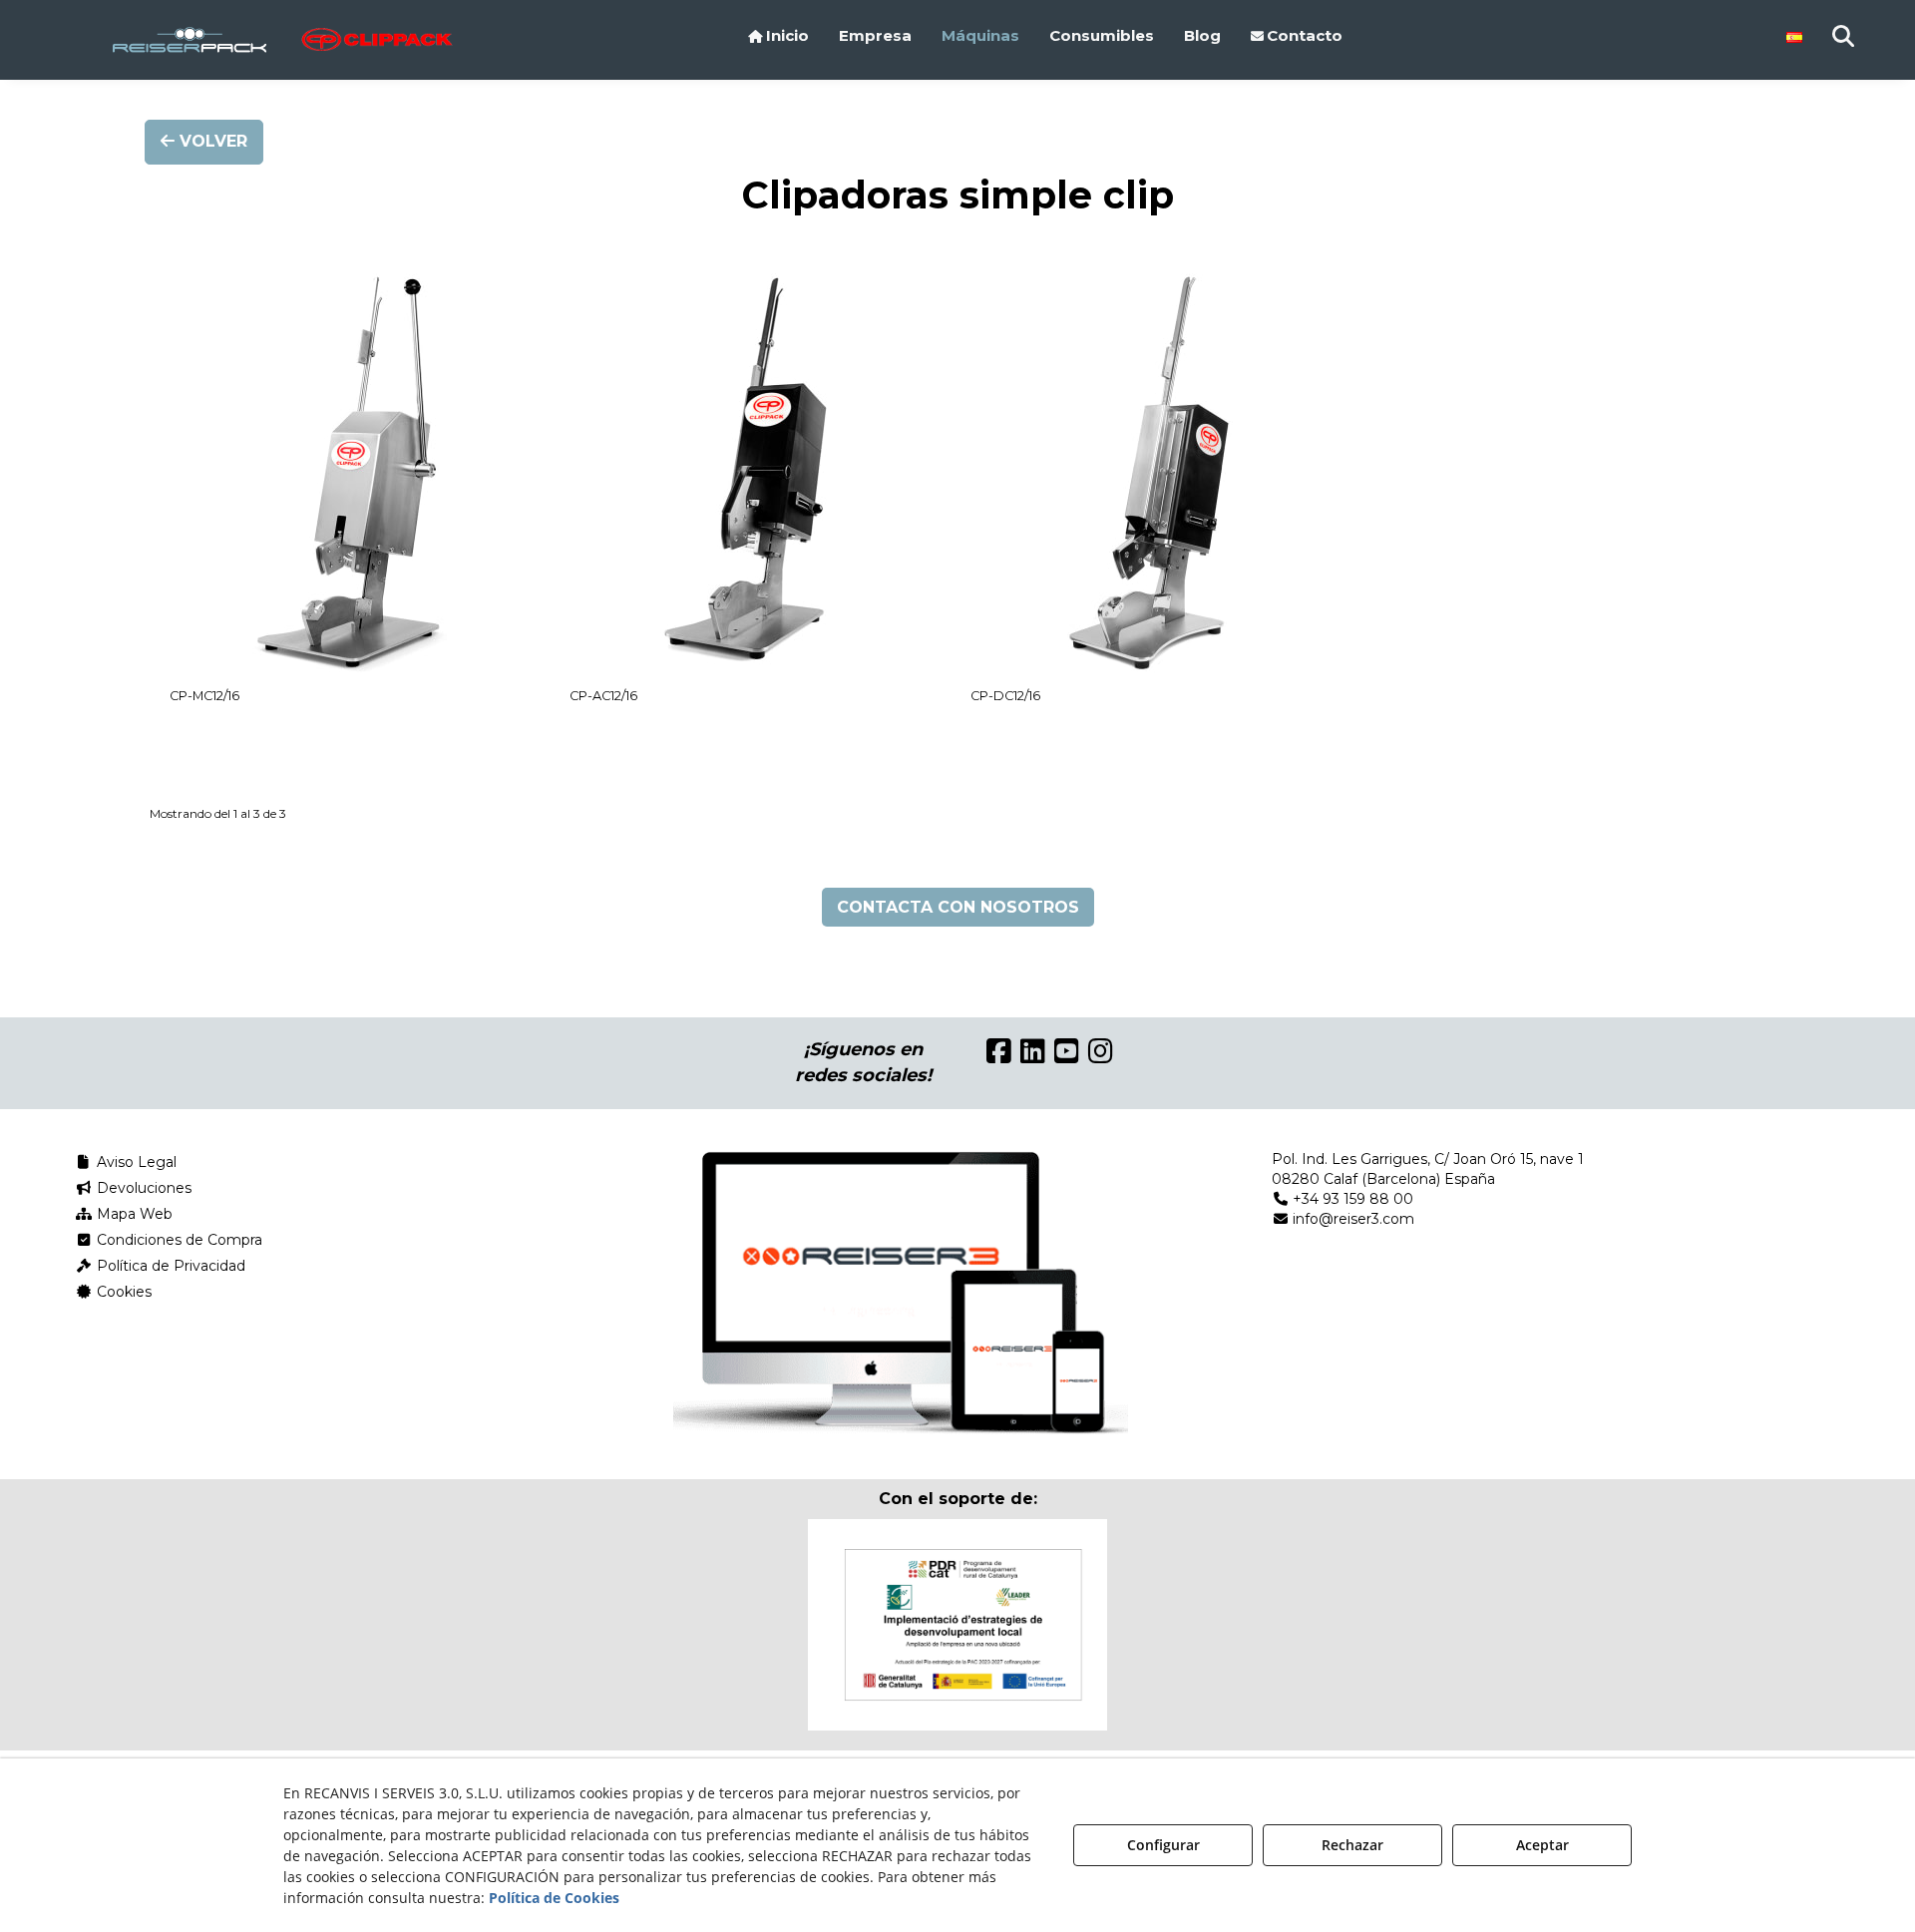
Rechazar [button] (1352, 1845)
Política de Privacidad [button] (169, 1266)
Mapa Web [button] (133, 1214)
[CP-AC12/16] (750, 473)
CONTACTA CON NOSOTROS (958, 907)
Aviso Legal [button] (135, 1162)
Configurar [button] (1163, 1845)
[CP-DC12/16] (1150, 473)
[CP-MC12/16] (350, 473)
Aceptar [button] (1542, 1845)
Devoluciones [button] (142, 1188)
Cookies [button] (122, 1292)
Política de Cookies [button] (554, 1898)
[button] (212, 40)
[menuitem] (778, 36)
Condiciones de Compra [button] (178, 1240)
